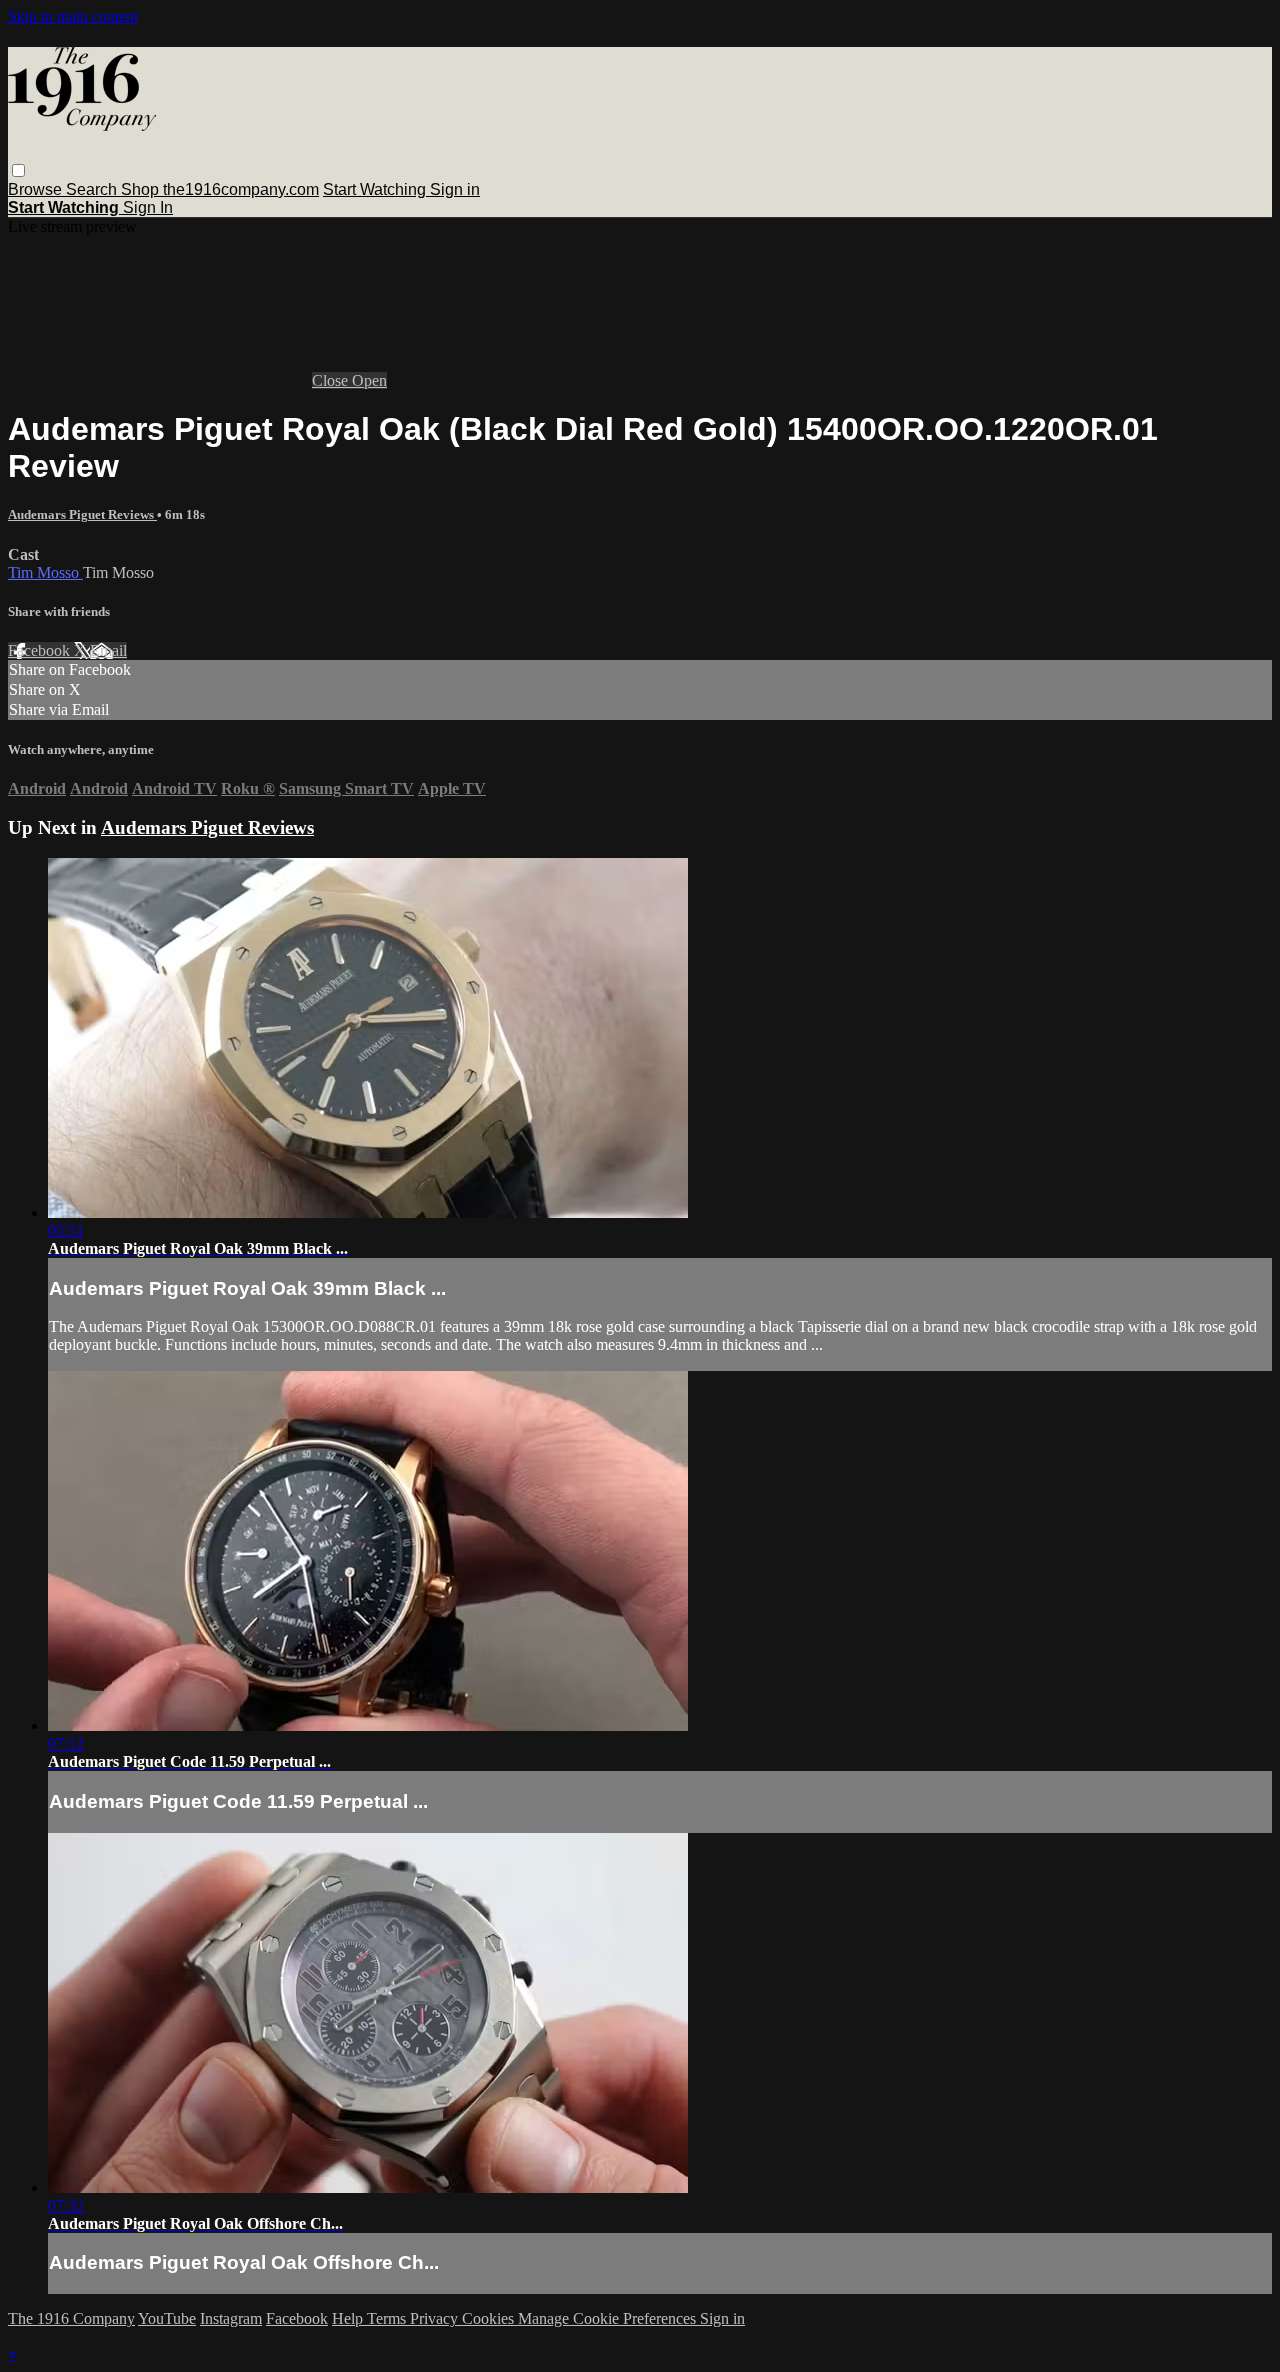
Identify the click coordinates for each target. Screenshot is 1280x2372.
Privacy (436, 2318)
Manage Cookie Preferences (609, 2318)
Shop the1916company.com (220, 189)
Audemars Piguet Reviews (82, 514)
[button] (18, 170)
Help (349, 2318)
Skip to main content (73, 16)
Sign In (148, 207)
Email (108, 650)
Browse (37, 189)
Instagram (231, 2318)
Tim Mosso (45, 572)
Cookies (490, 2318)
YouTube (167, 2318)
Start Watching (376, 189)
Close (332, 380)
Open (369, 380)
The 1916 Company (71, 2318)
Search (93, 189)
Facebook (41, 650)
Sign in (455, 189)
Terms (388, 2318)
